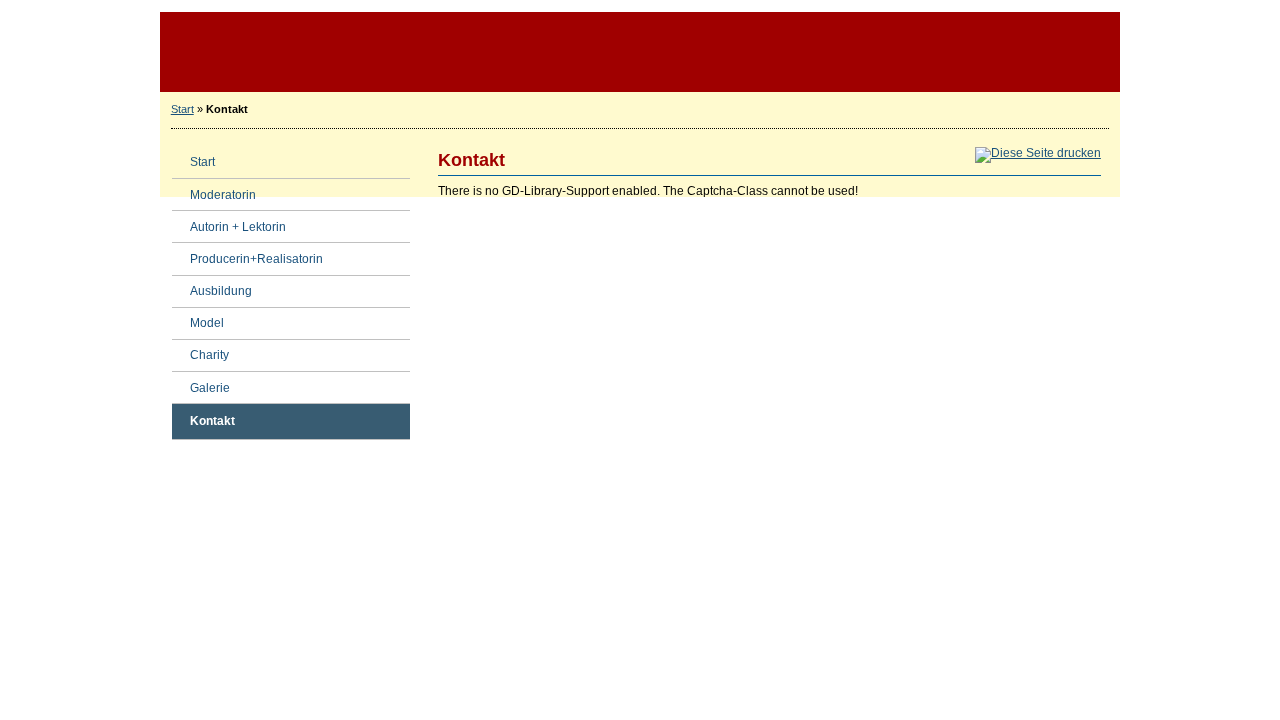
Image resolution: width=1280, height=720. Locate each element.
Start (182, 109)
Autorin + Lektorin (229, 222)
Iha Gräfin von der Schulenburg (640, 52)
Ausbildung (212, 287)
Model (198, 319)
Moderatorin (214, 190)
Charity (200, 351)
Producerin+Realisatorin (247, 254)
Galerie (201, 383)
